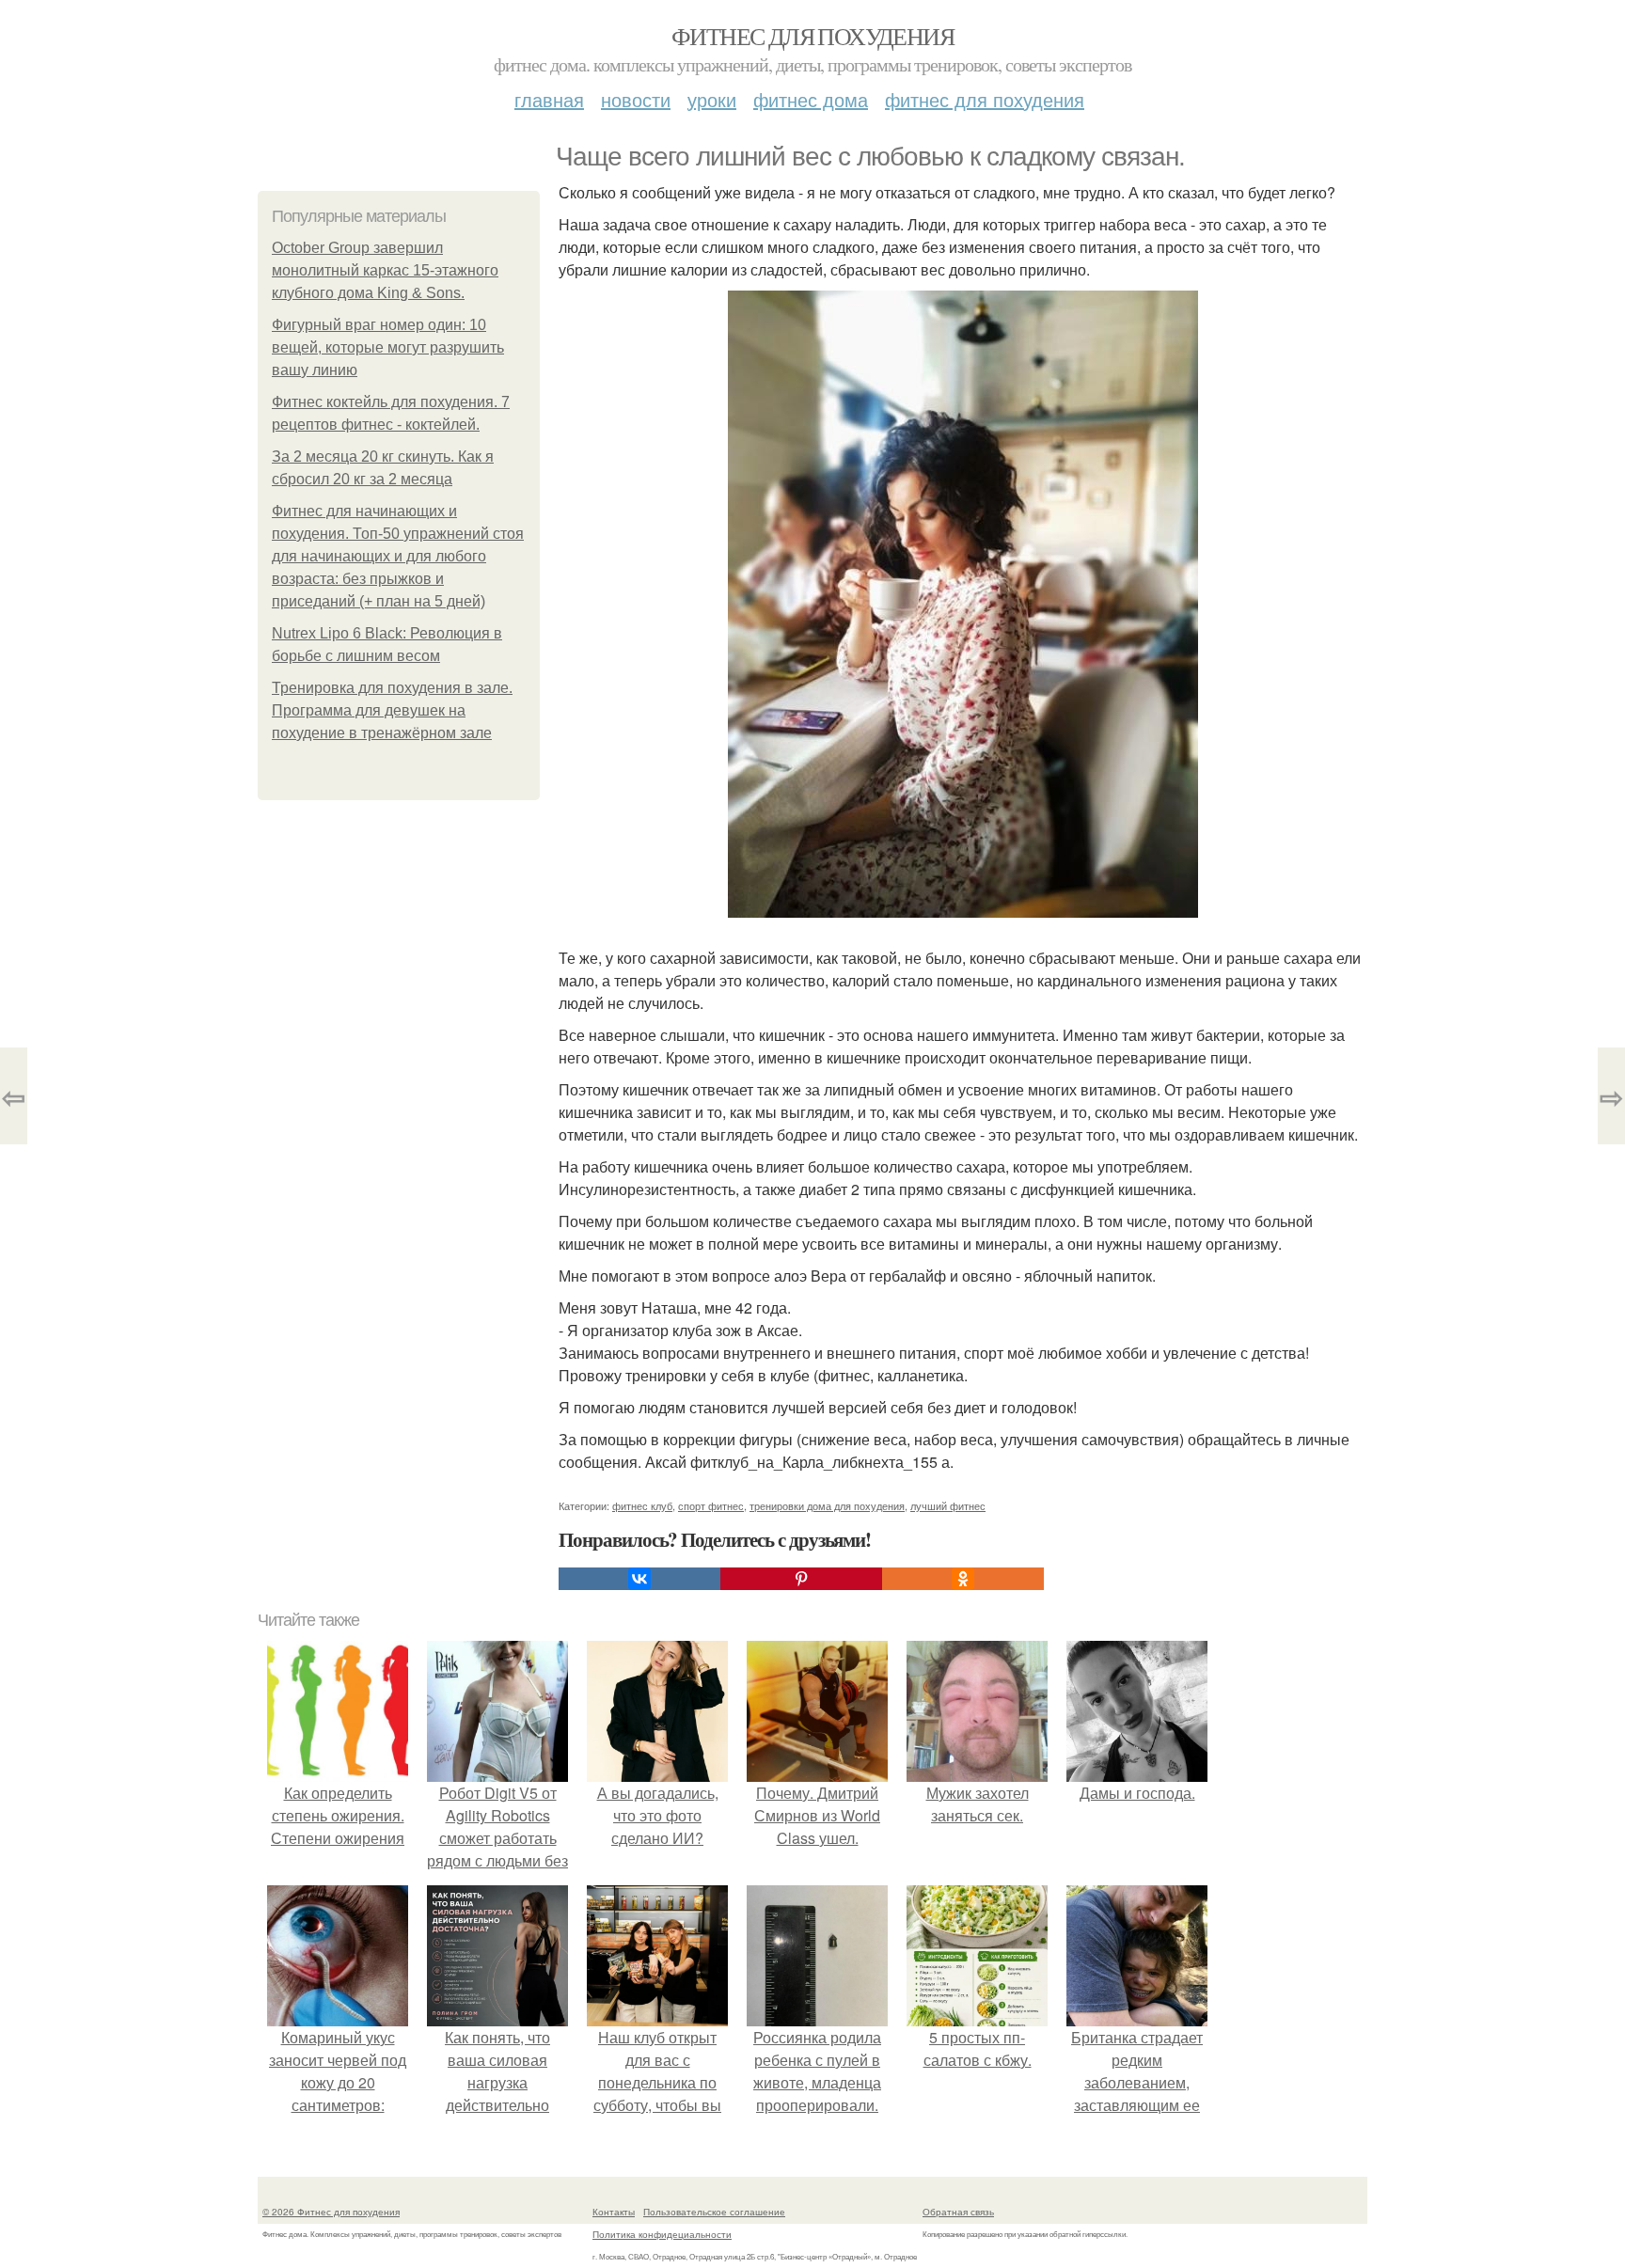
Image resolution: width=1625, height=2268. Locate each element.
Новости (636, 99)
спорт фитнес (711, 1505)
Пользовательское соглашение (714, 2212)
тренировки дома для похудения (827, 1505)
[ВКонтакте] (639, 1579)
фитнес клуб (642, 1505)
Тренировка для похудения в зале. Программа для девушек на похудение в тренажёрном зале (392, 710)
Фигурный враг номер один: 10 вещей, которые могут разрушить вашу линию (388, 347)
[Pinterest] (801, 1579)
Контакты (614, 2212)
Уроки (712, 99)
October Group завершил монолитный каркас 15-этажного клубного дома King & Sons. (385, 270)
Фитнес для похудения (812, 36)
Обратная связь (958, 2212)
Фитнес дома (811, 99)
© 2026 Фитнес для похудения (331, 2212)
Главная (549, 99)
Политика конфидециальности (662, 2234)
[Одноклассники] (963, 1579)
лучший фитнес (948, 1505)
